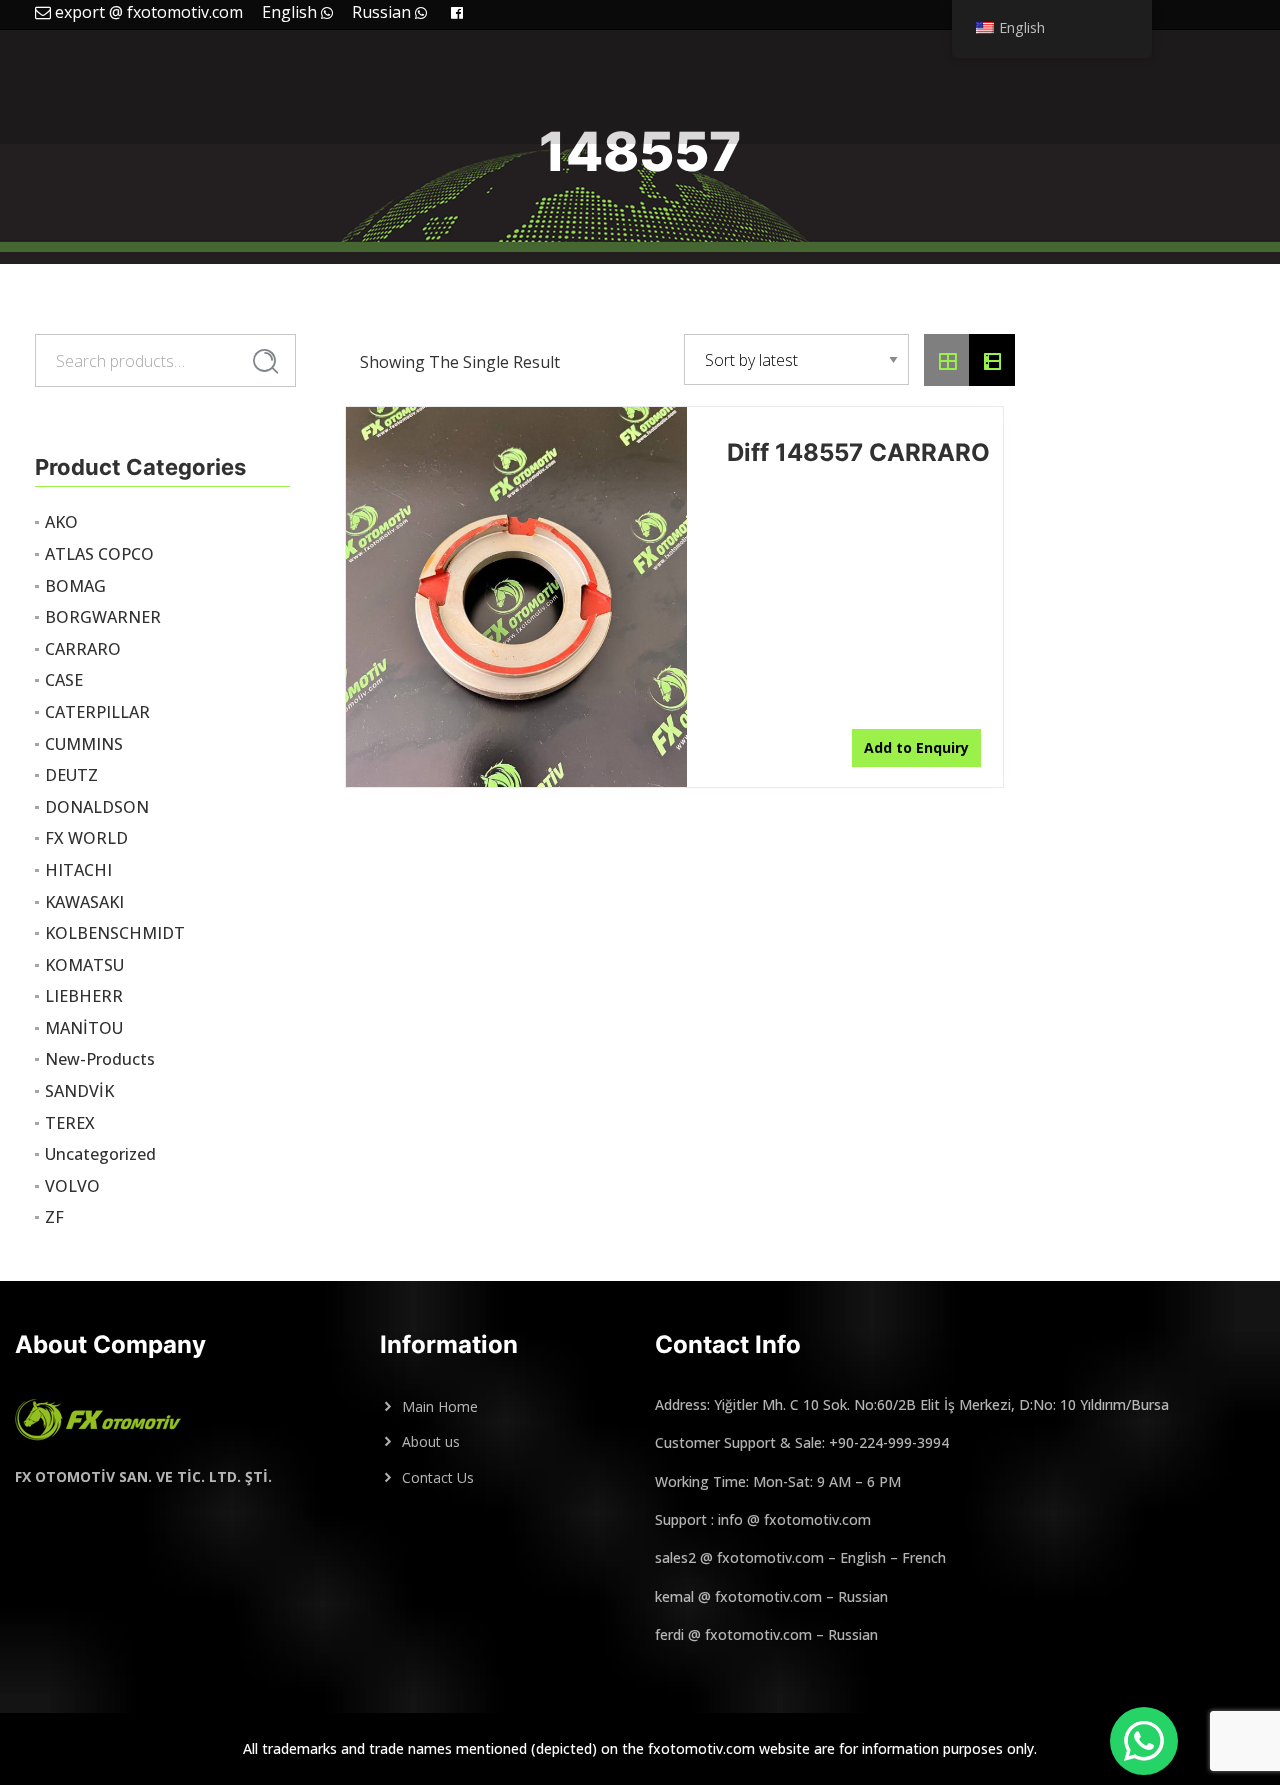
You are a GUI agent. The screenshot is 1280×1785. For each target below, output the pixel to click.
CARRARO (83, 649)
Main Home (440, 1406)
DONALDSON (97, 807)
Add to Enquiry (916, 747)
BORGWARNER (103, 617)
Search (265, 362)
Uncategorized (100, 1154)
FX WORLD (86, 838)
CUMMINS (84, 744)
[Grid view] (947, 360)
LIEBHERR (84, 996)
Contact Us (438, 1477)
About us (431, 1441)
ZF (54, 1217)
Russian (383, 12)
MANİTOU (84, 1028)
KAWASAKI (84, 902)
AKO (61, 522)
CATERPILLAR (97, 712)
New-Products (100, 1059)
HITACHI (78, 870)
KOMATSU (84, 965)
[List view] (992, 360)
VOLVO (72, 1186)
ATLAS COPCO (99, 554)
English (291, 12)
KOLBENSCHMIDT (115, 933)
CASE (64, 680)
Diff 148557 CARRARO (858, 452)
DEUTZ (71, 775)
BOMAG (75, 586)
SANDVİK (79, 1091)
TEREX (70, 1123)
